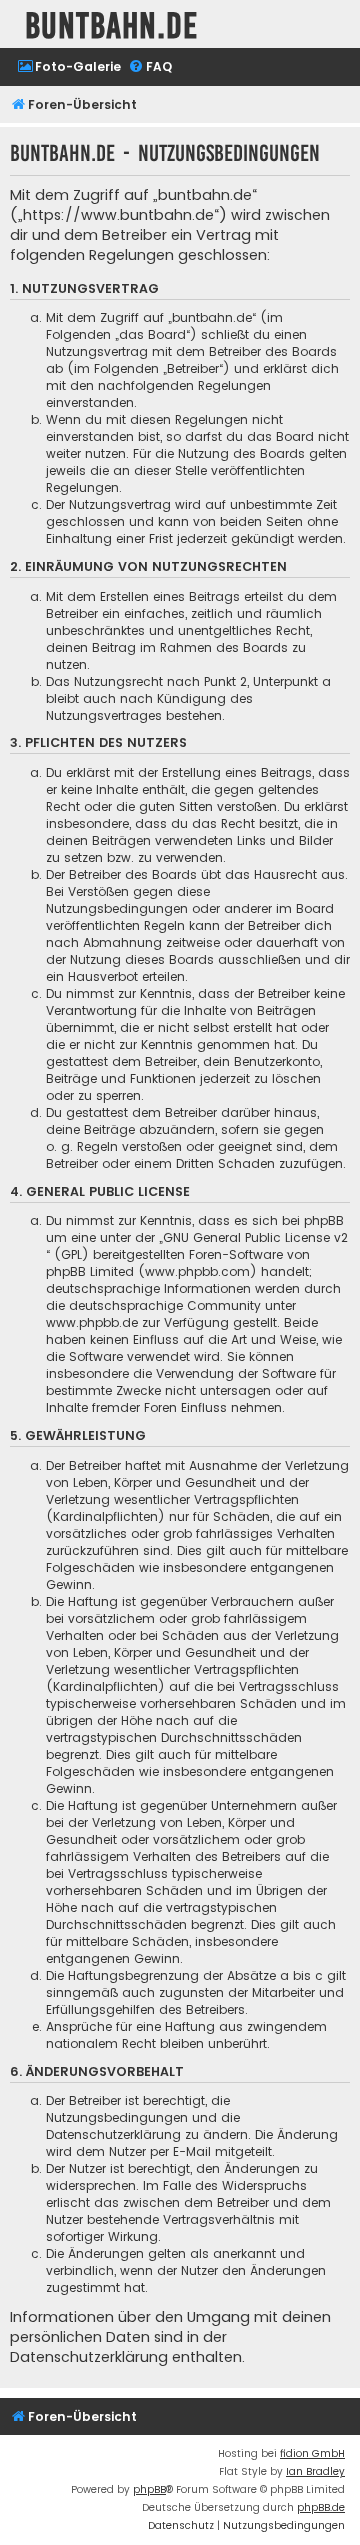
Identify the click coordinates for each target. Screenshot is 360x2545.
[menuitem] (69, 67)
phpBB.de (321, 2507)
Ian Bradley (315, 2471)
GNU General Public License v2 (255, 1237)
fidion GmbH (312, 2453)
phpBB (149, 2489)
